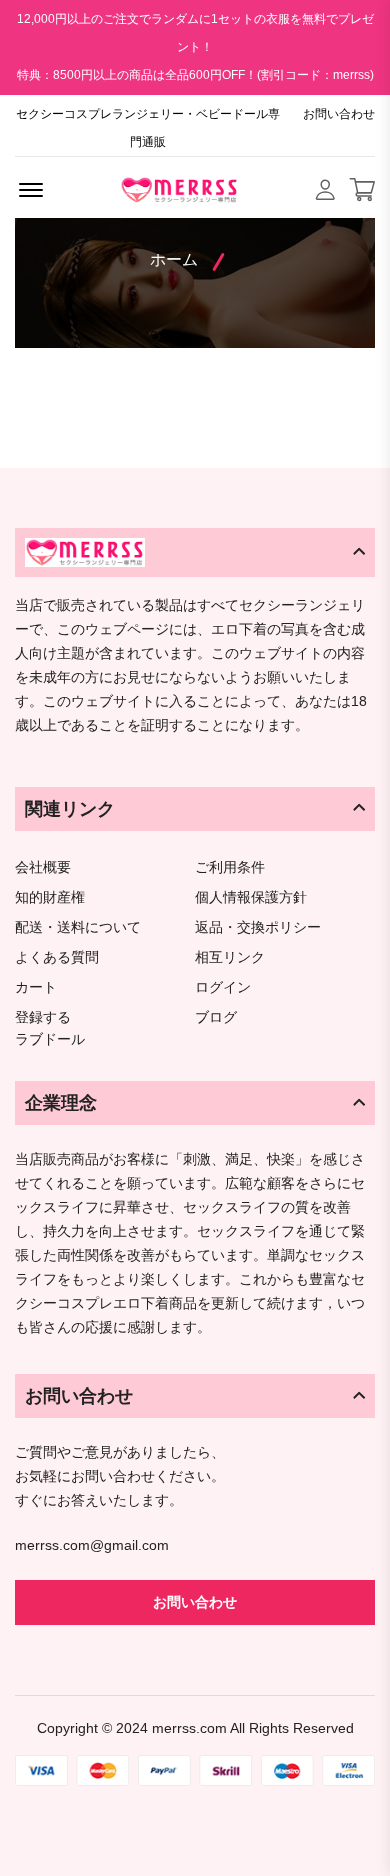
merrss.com (189, 1728)
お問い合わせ (339, 114)
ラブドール (50, 1040)
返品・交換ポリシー (258, 927)
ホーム (174, 259)
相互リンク (230, 957)
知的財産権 (50, 897)
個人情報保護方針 (251, 897)
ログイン (223, 987)
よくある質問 (57, 957)
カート (36, 987)
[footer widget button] (195, 552)
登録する (43, 1017)
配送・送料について (78, 927)
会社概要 (43, 867)
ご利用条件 (230, 867)
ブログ (216, 1017)
